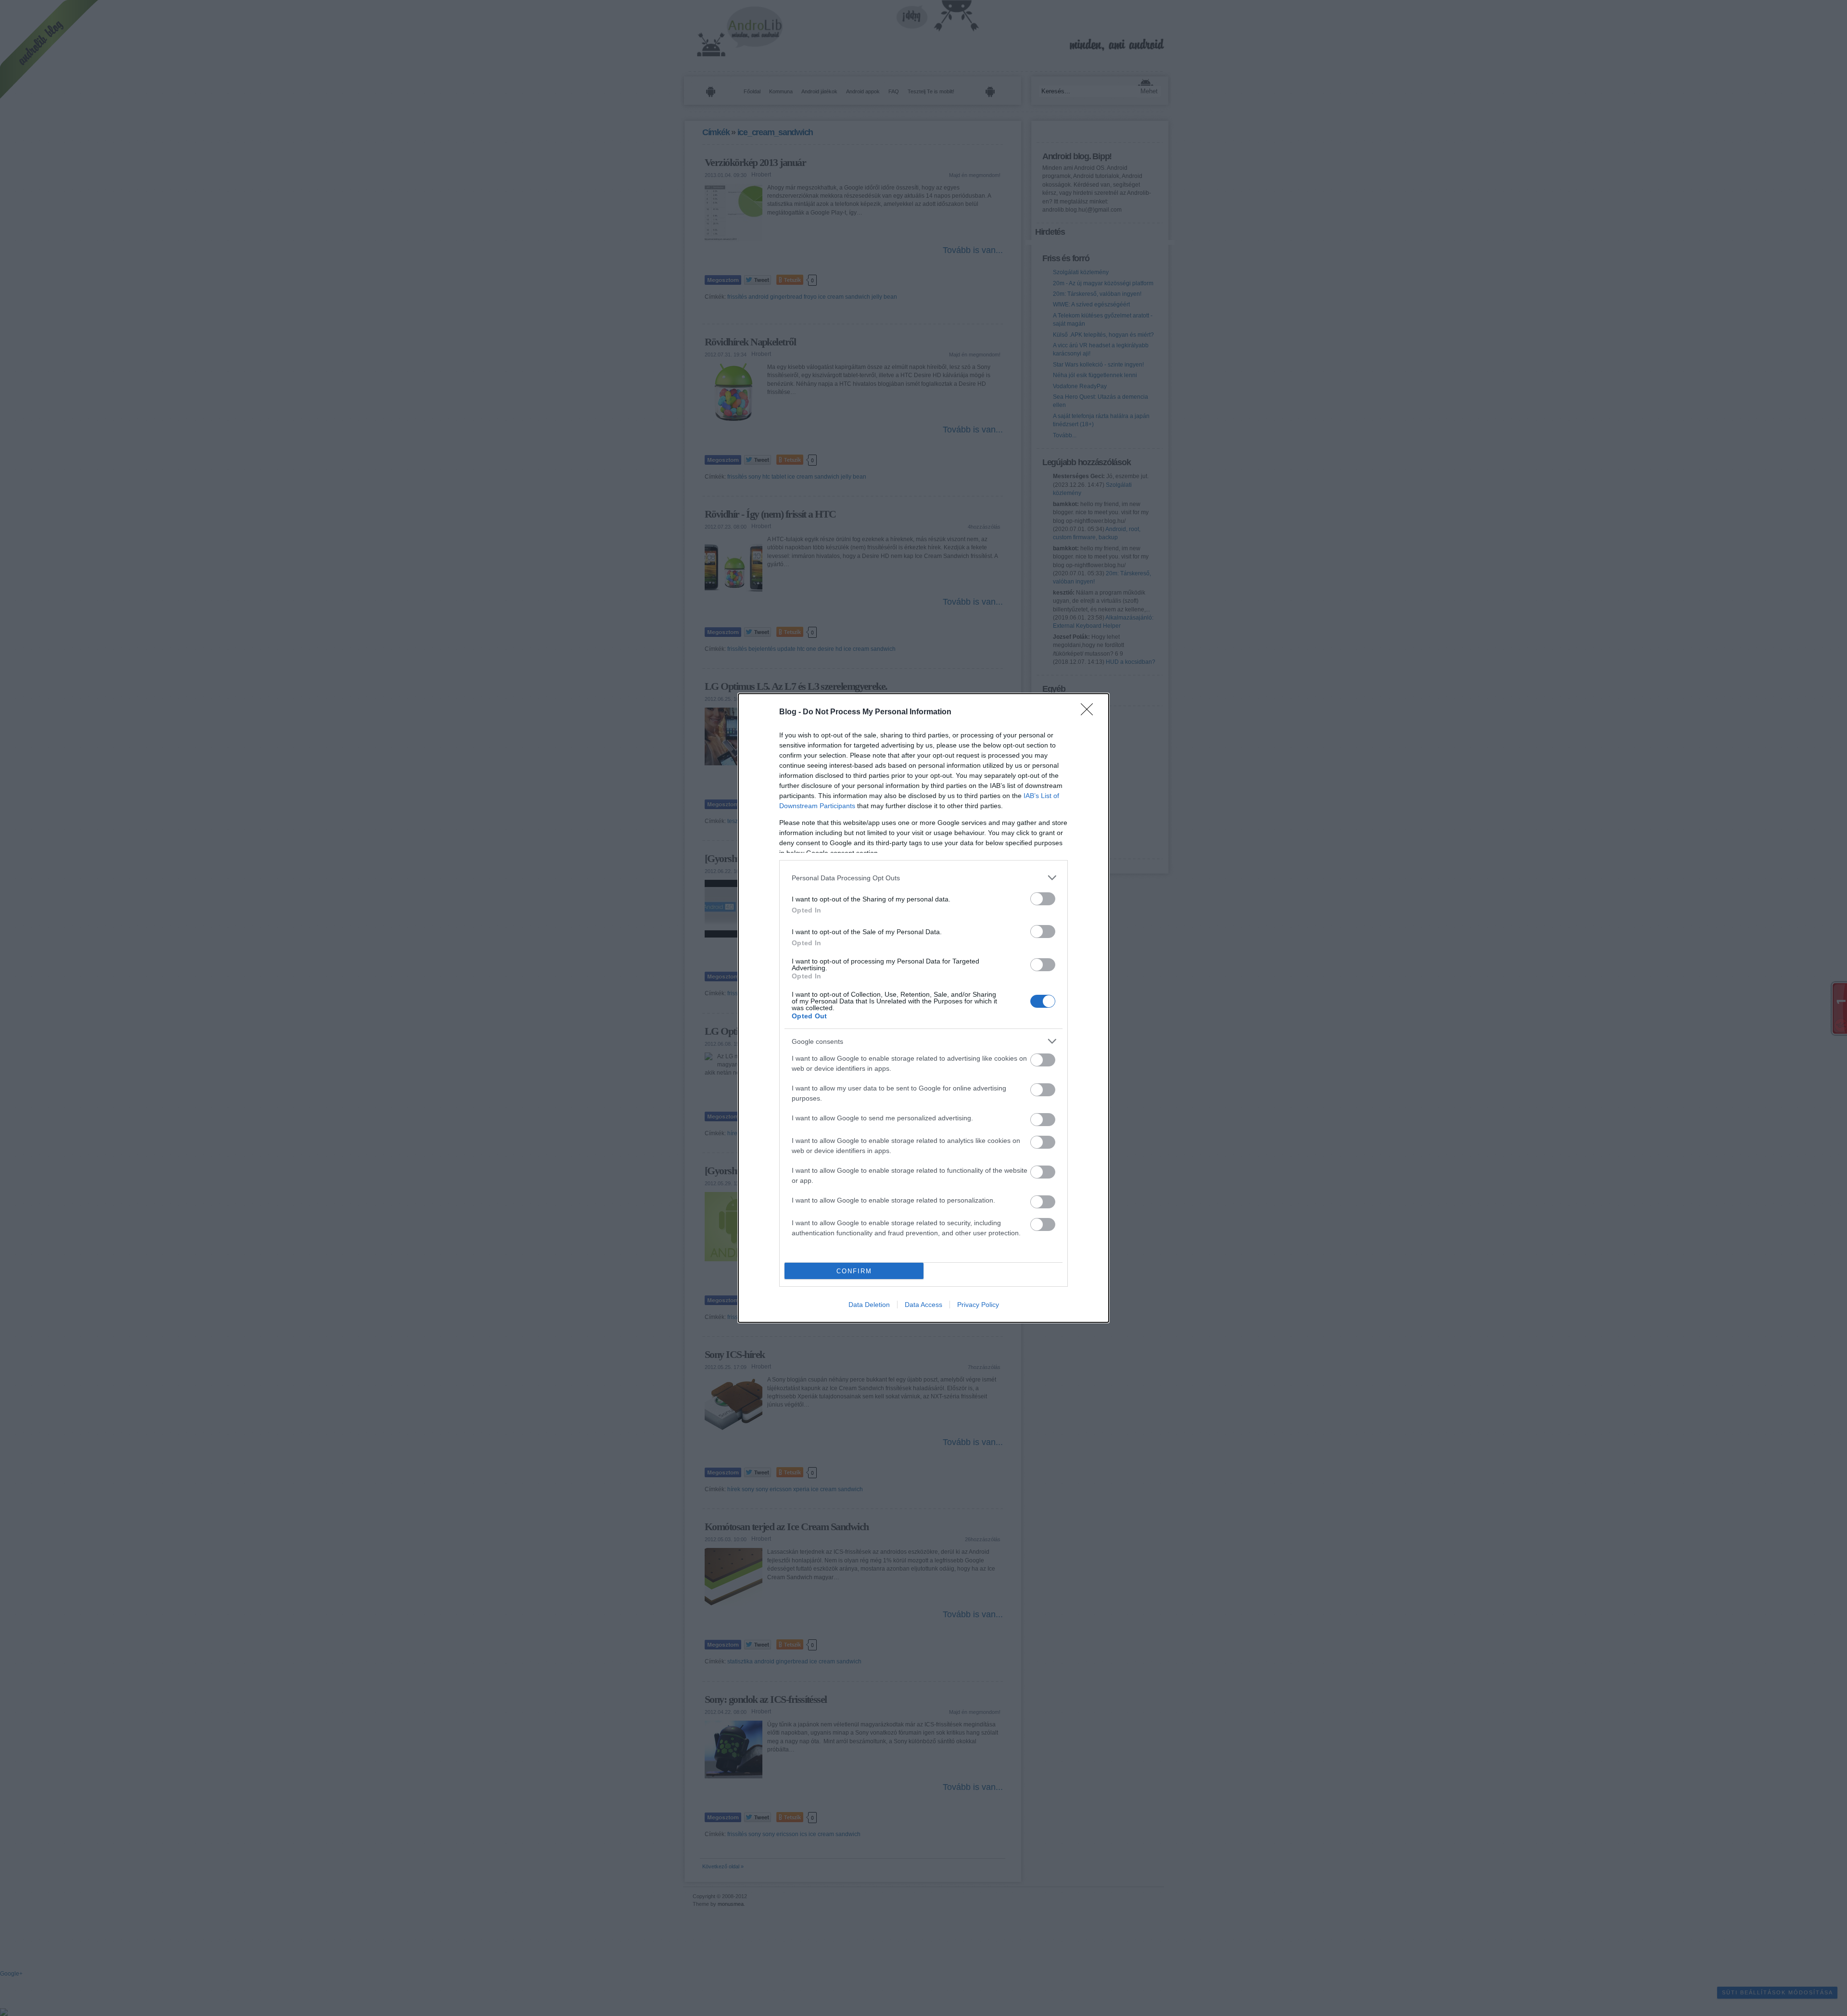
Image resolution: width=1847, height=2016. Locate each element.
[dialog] (923, 1008)
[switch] (1043, 899)
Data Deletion (869, 1305)
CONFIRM (854, 1271)
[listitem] (923, 878)
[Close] (1090, 712)
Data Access (923, 1305)
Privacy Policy (978, 1305)
